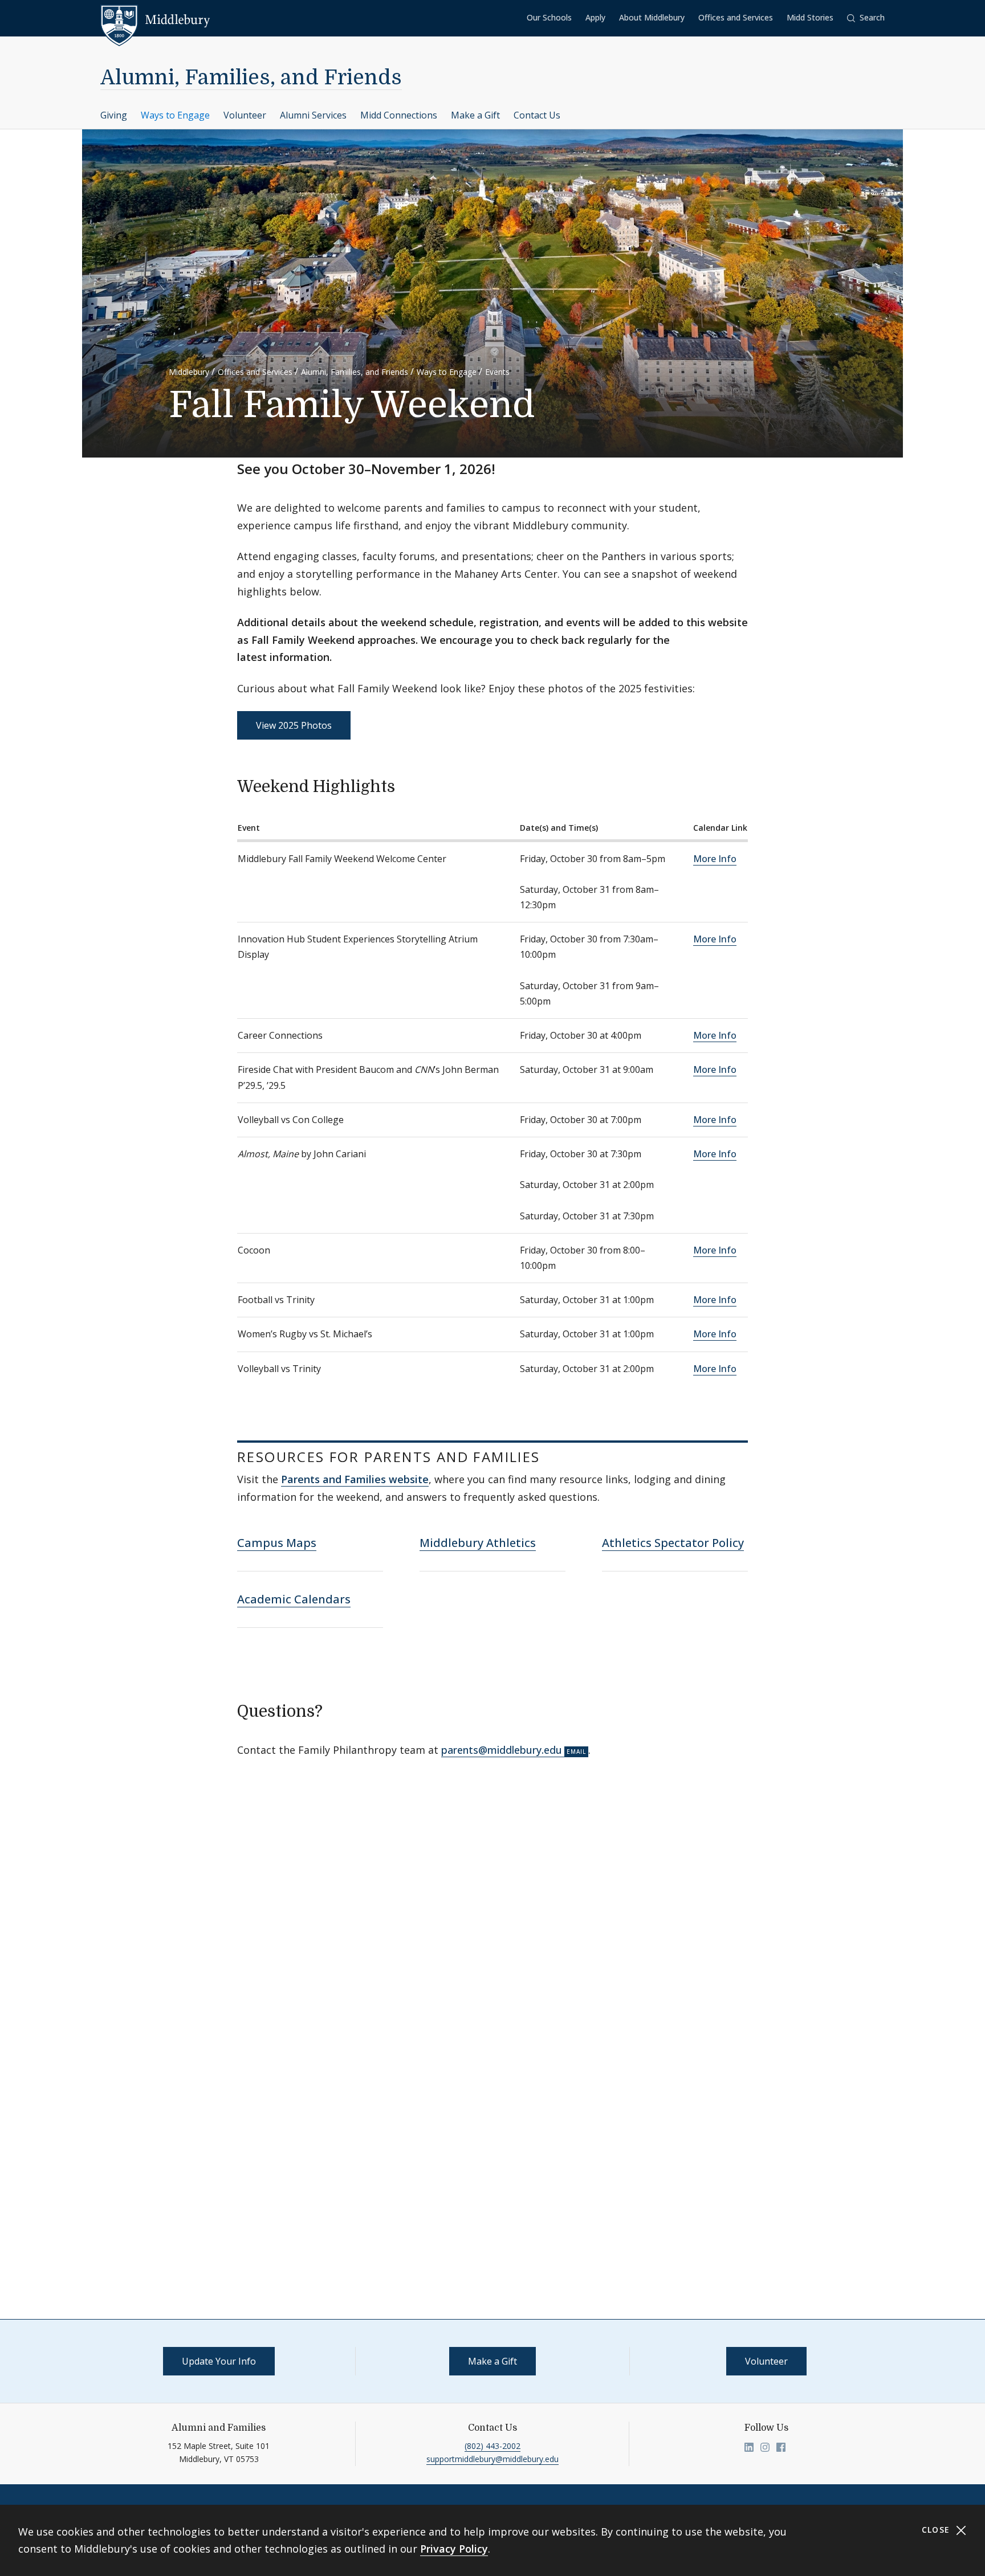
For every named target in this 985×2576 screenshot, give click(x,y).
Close (937, 2530)
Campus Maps (277, 1543)
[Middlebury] (155, 20)
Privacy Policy (454, 2549)
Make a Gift (475, 115)
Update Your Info (219, 2361)
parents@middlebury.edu (502, 1750)
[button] (866, 18)
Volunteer (245, 115)
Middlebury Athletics (478, 1543)
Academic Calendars (294, 1599)
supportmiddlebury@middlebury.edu (492, 2459)
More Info (715, 859)
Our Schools (549, 17)
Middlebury (189, 372)
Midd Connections (399, 115)
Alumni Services (313, 115)
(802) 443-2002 (492, 2446)
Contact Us (537, 115)
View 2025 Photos (294, 725)
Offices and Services (736, 17)
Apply (595, 17)
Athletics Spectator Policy (673, 1543)
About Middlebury (652, 17)
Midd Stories (810, 17)
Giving (114, 115)
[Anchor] (406, 785)
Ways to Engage (175, 115)
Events (497, 372)
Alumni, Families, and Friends (251, 78)
